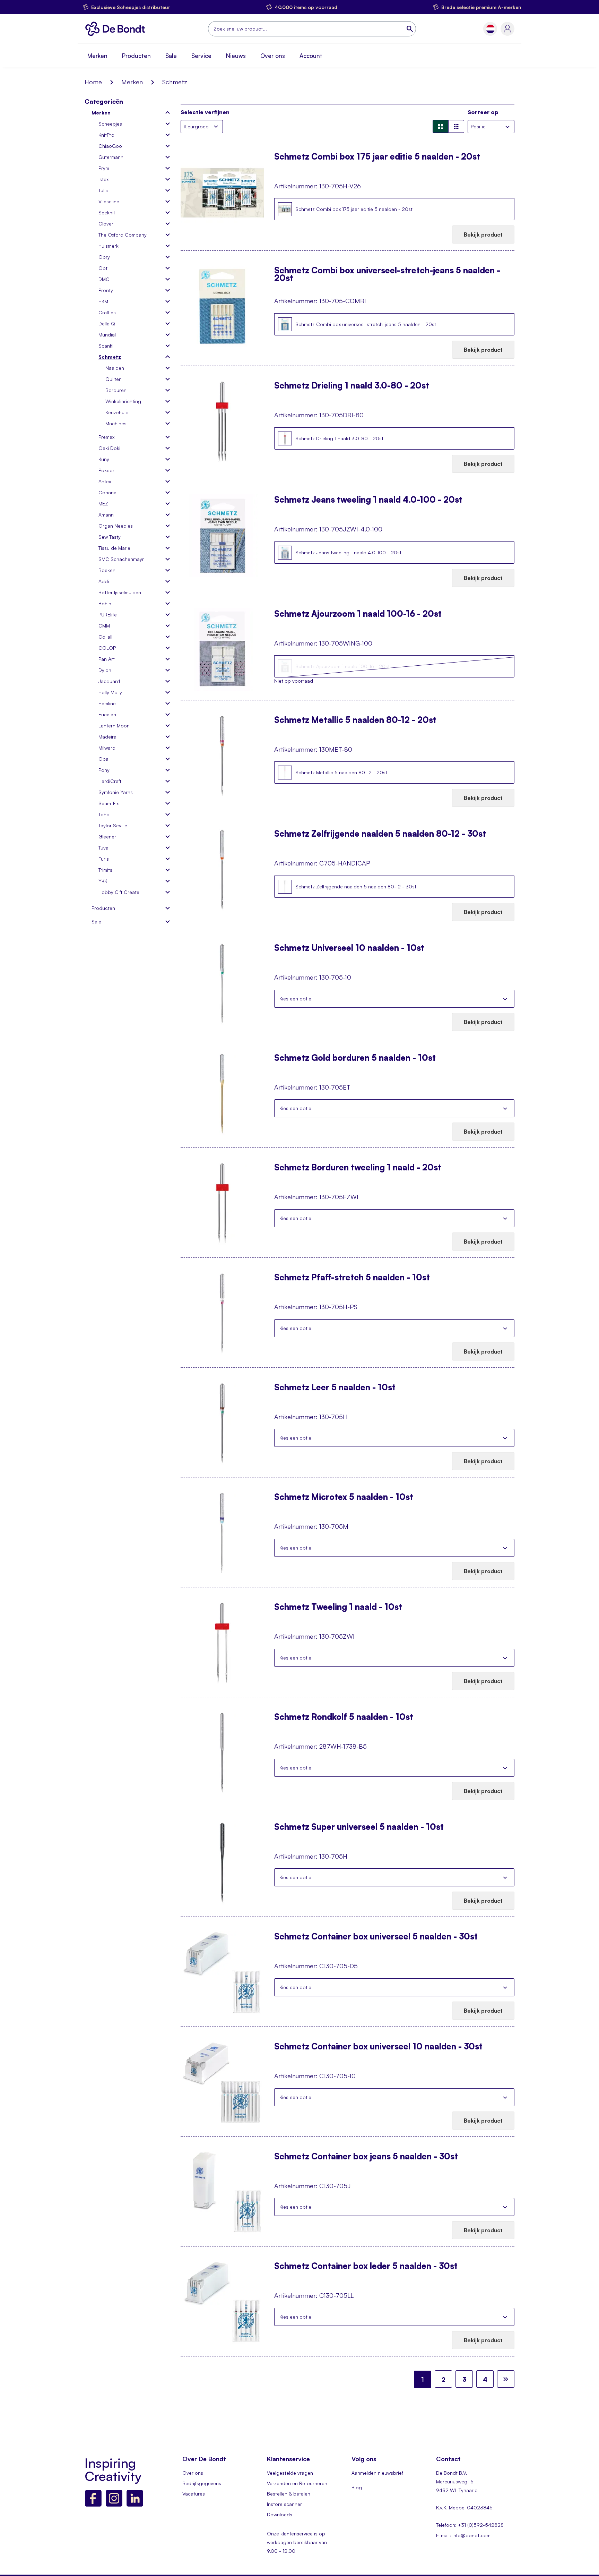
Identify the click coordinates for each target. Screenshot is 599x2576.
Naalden (115, 368)
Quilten (114, 379)
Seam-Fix (108, 803)
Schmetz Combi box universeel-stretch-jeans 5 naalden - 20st (387, 274)
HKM (103, 301)
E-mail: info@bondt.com (463, 2535)
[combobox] (312, 29)
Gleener (107, 837)
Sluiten (505, 999)
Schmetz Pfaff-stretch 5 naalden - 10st (352, 1278)
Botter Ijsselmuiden (120, 592)
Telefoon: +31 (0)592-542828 (470, 2525)
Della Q (107, 323)
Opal (104, 759)
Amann (106, 515)
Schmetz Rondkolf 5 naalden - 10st (344, 1717)
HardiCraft (110, 781)
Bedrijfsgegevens (202, 2483)
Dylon (105, 670)
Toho (104, 814)
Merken (97, 56)
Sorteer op (483, 112)
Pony (104, 770)
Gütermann (111, 157)
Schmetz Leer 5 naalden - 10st (335, 1388)
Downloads (280, 2514)
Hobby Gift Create (119, 892)
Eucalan (107, 714)
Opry (104, 257)
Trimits (105, 870)
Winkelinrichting (123, 401)
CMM (104, 626)
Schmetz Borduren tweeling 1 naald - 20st (358, 1168)
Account (311, 56)
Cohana (107, 492)
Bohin (105, 603)
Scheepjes (110, 124)
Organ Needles (116, 526)
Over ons (273, 56)
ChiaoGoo (110, 146)
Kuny (104, 459)
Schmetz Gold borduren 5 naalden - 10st (355, 1058)
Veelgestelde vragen (290, 2473)
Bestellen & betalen (289, 2494)
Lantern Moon (114, 726)
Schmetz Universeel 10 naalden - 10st (349, 948)
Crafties (107, 312)
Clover (106, 224)
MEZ (103, 504)
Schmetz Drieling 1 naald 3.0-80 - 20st (352, 386)
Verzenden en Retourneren (297, 2483)
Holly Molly (110, 692)
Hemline (107, 703)
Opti (103, 268)
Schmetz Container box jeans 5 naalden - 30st (366, 2157)
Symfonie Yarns (116, 792)
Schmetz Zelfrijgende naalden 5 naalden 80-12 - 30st (380, 834)
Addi (104, 581)
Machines (116, 423)
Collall (105, 637)
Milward (107, 748)
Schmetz (110, 357)
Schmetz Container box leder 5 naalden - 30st (366, 2267)
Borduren (116, 390)
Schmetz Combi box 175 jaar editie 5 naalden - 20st (377, 157)
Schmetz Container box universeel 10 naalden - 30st (378, 2047)
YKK (103, 881)
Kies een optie (295, 999)
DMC (104, 279)
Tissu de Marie (114, 548)
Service (201, 56)
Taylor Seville (113, 825)
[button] (490, 29)
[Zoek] (410, 29)
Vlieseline (109, 201)
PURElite (108, 615)
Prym (104, 168)
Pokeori (107, 470)
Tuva (103, 848)
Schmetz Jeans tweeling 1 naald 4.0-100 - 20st (368, 500)
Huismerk (108, 246)
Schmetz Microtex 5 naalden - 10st (344, 1498)
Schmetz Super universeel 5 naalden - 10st (359, 1827)
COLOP (107, 648)
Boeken (107, 570)
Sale (171, 56)
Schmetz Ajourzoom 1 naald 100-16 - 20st (358, 614)
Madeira (107, 737)
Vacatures (194, 2494)
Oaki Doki (109, 448)
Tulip (103, 190)
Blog (357, 2487)
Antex (105, 481)
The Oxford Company (123, 235)
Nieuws (236, 56)
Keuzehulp (117, 412)
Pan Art (107, 659)
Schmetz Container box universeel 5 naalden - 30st (376, 1937)
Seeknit (107, 212)
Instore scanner (284, 2504)
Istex (103, 179)
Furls (104, 859)
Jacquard (109, 681)
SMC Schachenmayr (121, 559)
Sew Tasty (110, 537)
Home (93, 82)
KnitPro (106, 135)
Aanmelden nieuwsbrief (377, 2473)
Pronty (106, 290)
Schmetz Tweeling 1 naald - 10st (338, 1607)
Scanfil (106, 346)
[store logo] (117, 29)
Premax (106, 437)
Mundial (107, 335)
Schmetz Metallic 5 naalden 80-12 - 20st (355, 720)
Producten (136, 56)
